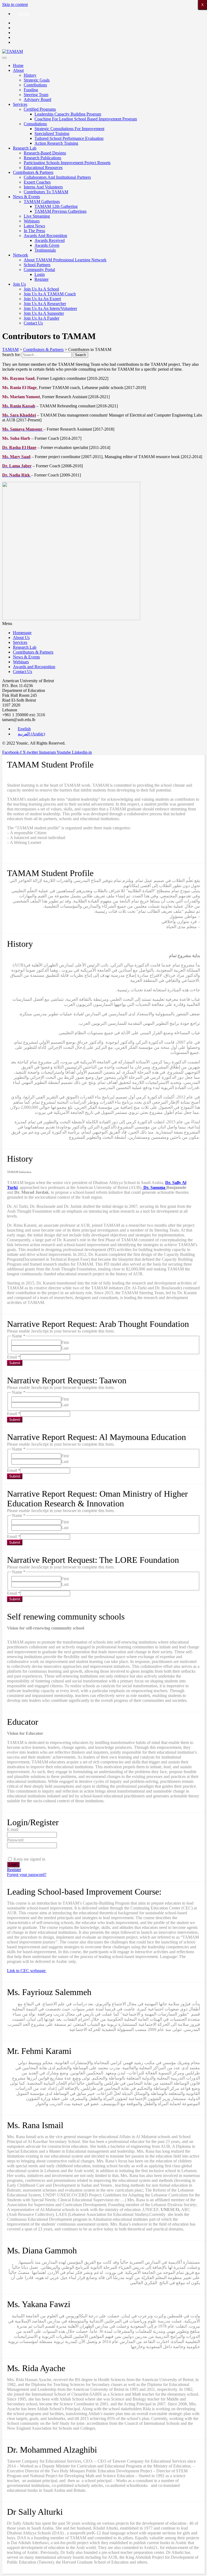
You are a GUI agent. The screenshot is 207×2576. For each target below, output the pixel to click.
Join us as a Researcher (45, 304)
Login (40, 274)
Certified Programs (40, 109)
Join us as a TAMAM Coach (50, 294)
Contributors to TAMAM (46, 192)
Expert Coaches (37, 182)
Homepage (22, 633)
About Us (21, 638)
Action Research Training (56, 143)
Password (15, 1840)
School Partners (37, 265)
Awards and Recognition (45, 236)
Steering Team (36, 95)
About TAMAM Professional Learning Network (65, 260)
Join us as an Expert (42, 299)
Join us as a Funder (42, 318)
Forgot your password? (27, 1874)
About (18, 70)
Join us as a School (41, 289)
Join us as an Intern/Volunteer (50, 308)
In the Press (34, 231)
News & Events (26, 197)
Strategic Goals (37, 80)
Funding (31, 90)
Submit (15, 1363)
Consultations (35, 124)
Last (65, 1348)
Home (18, 65)
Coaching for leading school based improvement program (86, 119)
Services (20, 104)
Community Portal (39, 270)
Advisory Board (37, 99)
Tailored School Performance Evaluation (69, 138)
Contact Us (33, 323)
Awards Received (50, 240)
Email (14, 1357)
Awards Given (47, 245)
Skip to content (15, 4)
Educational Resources (43, 168)
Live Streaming (37, 216)
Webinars (32, 221)
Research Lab (25, 148)
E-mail (13, 1829)
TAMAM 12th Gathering (56, 206)
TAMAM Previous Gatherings (61, 211)
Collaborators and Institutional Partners (57, 177)
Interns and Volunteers (43, 187)
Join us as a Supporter (44, 313)
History (30, 75)
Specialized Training (52, 133)
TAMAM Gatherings (42, 202)
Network (20, 255)
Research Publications (42, 158)
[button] (103, 624)
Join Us (19, 284)
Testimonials (45, 250)
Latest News (34, 226)
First (65, 1342)
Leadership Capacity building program (68, 114)
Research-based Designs (45, 153)
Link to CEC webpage (27, 1971)
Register (42, 279)
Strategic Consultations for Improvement (69, 129)
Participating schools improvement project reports (67, 163)
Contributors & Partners (33, 172)
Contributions (35, 85)
